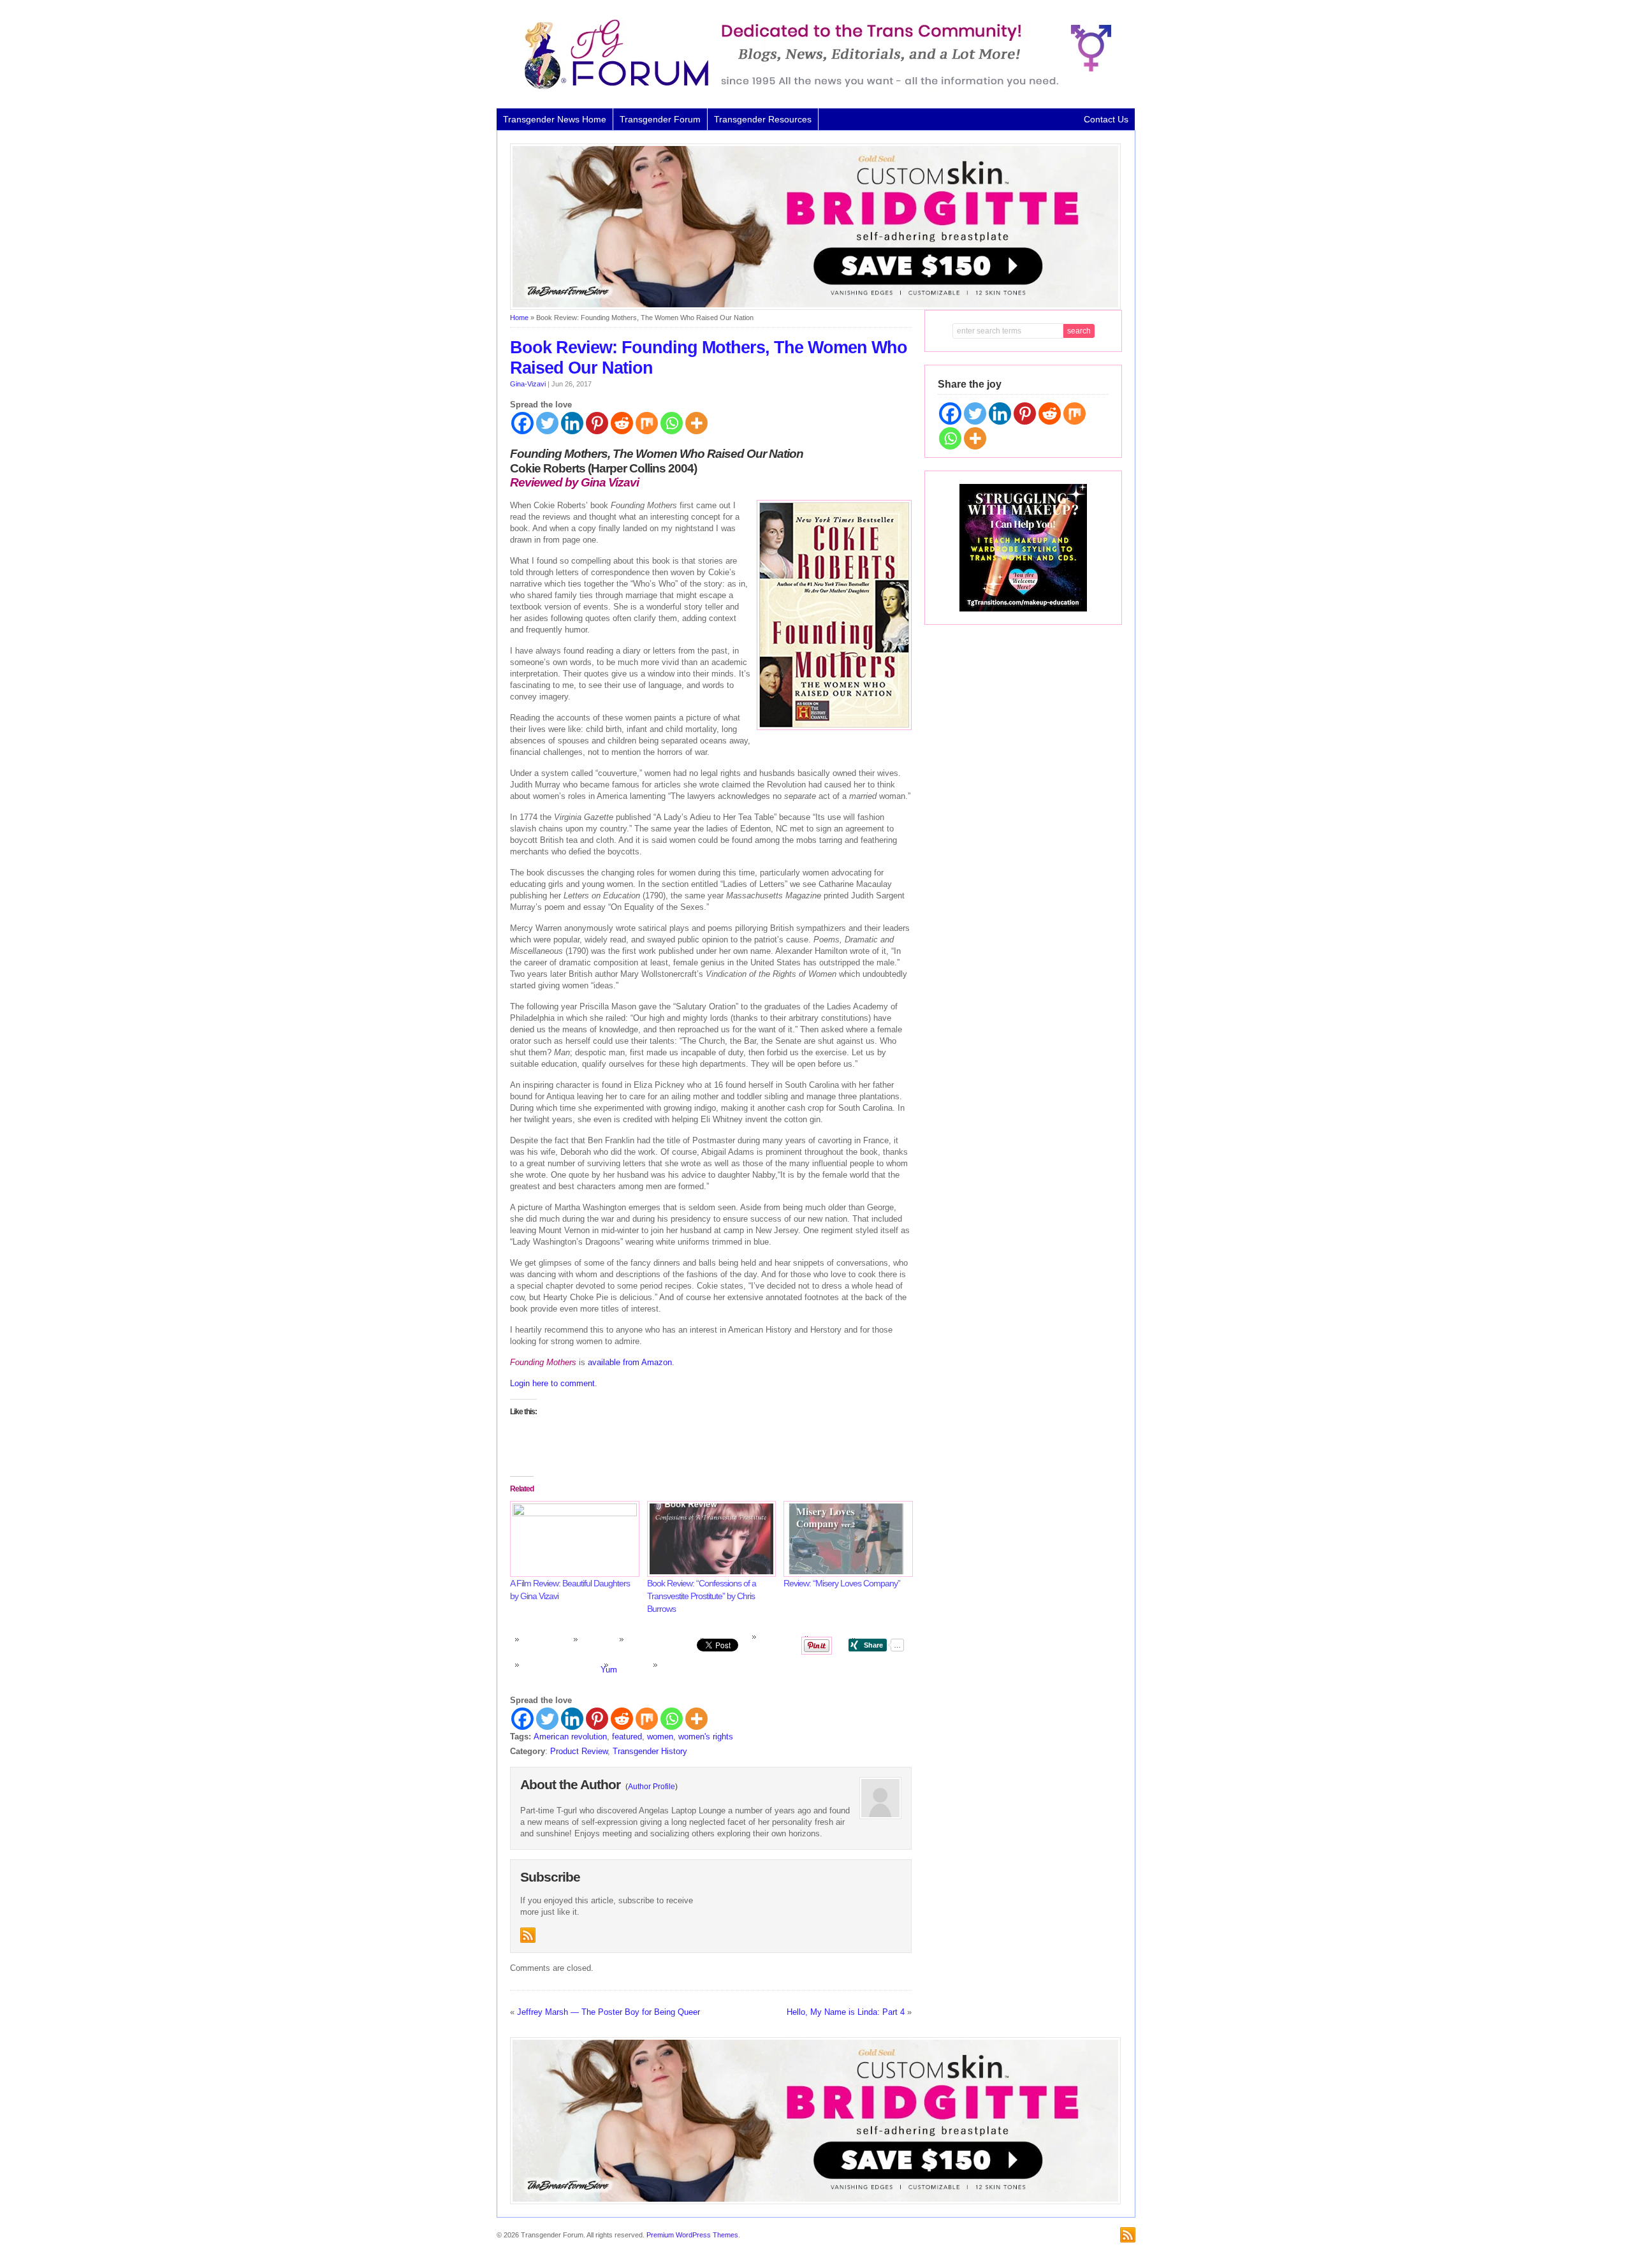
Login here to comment (552, 1383)
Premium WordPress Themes (692, 2235)
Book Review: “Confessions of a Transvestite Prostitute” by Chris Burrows (702, 1596)
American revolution (570, 1737)
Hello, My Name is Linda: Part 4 (846, 2012)
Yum (609, 1670)
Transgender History (650, 1751)
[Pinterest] (597, 423)
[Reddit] (622, 423)
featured (627, 1737)
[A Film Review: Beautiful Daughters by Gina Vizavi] (572, 1539)
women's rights (706, 1737)
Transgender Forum (660, 119)
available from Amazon (630, 1362)
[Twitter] (547, 423)
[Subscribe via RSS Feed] (528, 1935)
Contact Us (1106, 119)
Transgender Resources (763, 119)
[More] (696, 423)
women (660, 1737)
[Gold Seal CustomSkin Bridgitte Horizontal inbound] (815, 307)
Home (519, 318)
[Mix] (647, 423)
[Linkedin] (572, 423)
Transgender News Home (555, 119)
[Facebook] (522, 423)
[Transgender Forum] (812, 87)
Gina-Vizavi (528, 384)
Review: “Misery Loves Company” (842, 1583)
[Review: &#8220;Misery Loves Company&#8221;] (846, 1539)
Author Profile (652, 1787)
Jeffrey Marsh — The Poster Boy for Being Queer (608, 2012)
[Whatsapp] (672, 423)
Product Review (579, 1751)
